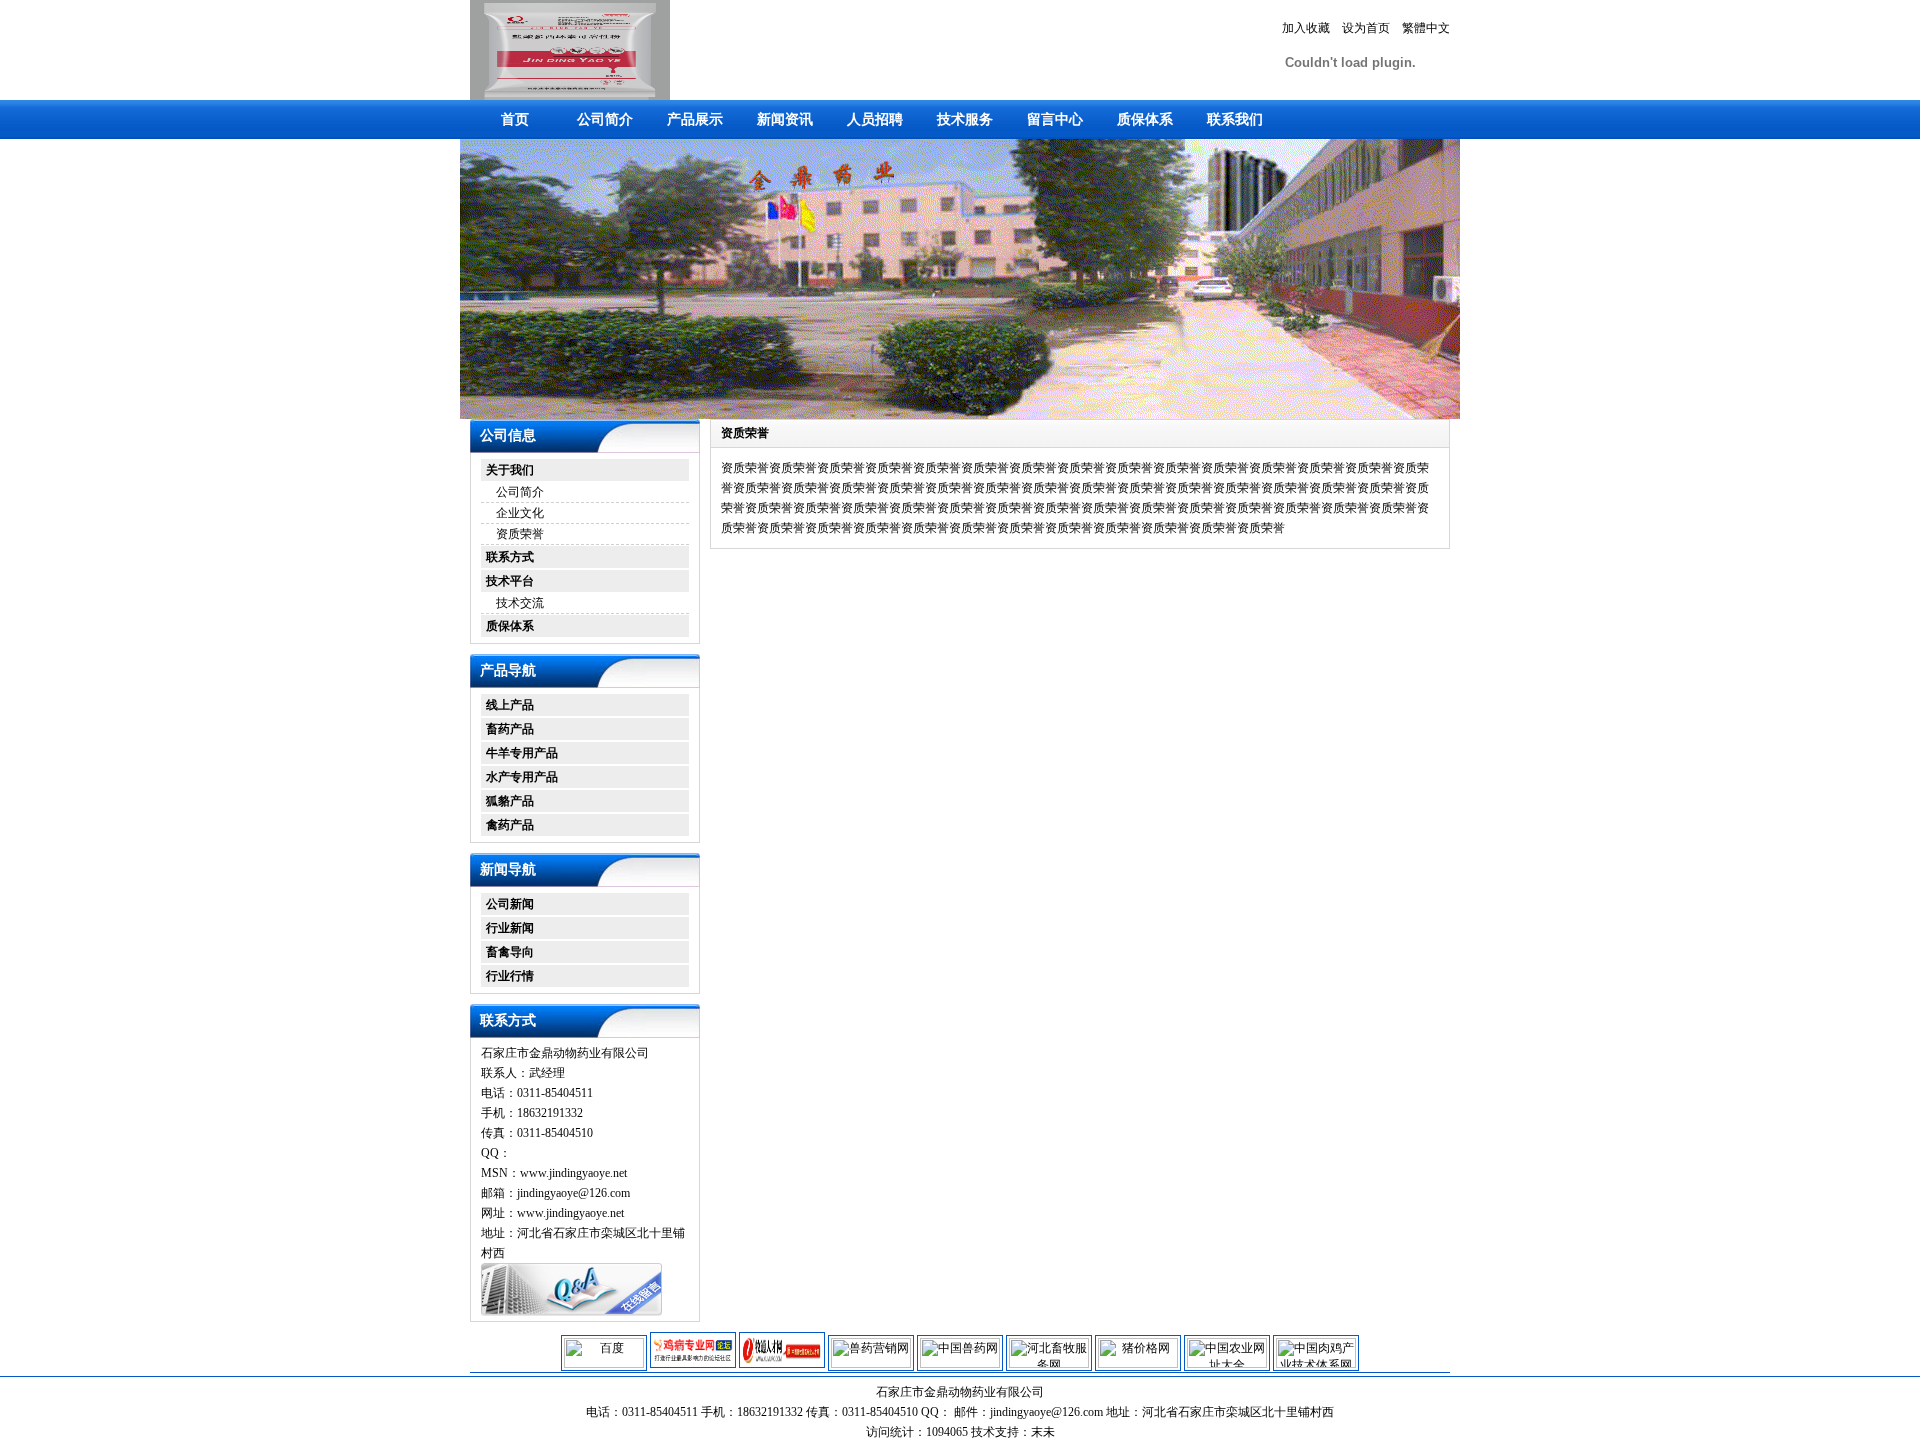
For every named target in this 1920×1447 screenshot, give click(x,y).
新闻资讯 (785, 119)
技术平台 (510, 581)
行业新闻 (510, 928)
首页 (515, 119)
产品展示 (695, 119)
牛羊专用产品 (522, 753)
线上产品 (510, 705)
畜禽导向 (510, 952)
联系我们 (1235, 119)
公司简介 (605, 119)
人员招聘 (875, 119)
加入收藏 (1306, 28)
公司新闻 (510, 904)
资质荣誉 (520, 534)
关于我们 (510, 470)
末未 (1043, 1432)
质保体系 (1145, 119)
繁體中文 (1426, 28)
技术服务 (965, 119)
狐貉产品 (510, 801)
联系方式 (510, 557)
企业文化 (520, 513)
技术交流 (520, 603)
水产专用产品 (522, 777)
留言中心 (1055, 119)
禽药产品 (510, 825)
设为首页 (1366, 28)
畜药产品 (510, 729)
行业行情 (510, 976)
